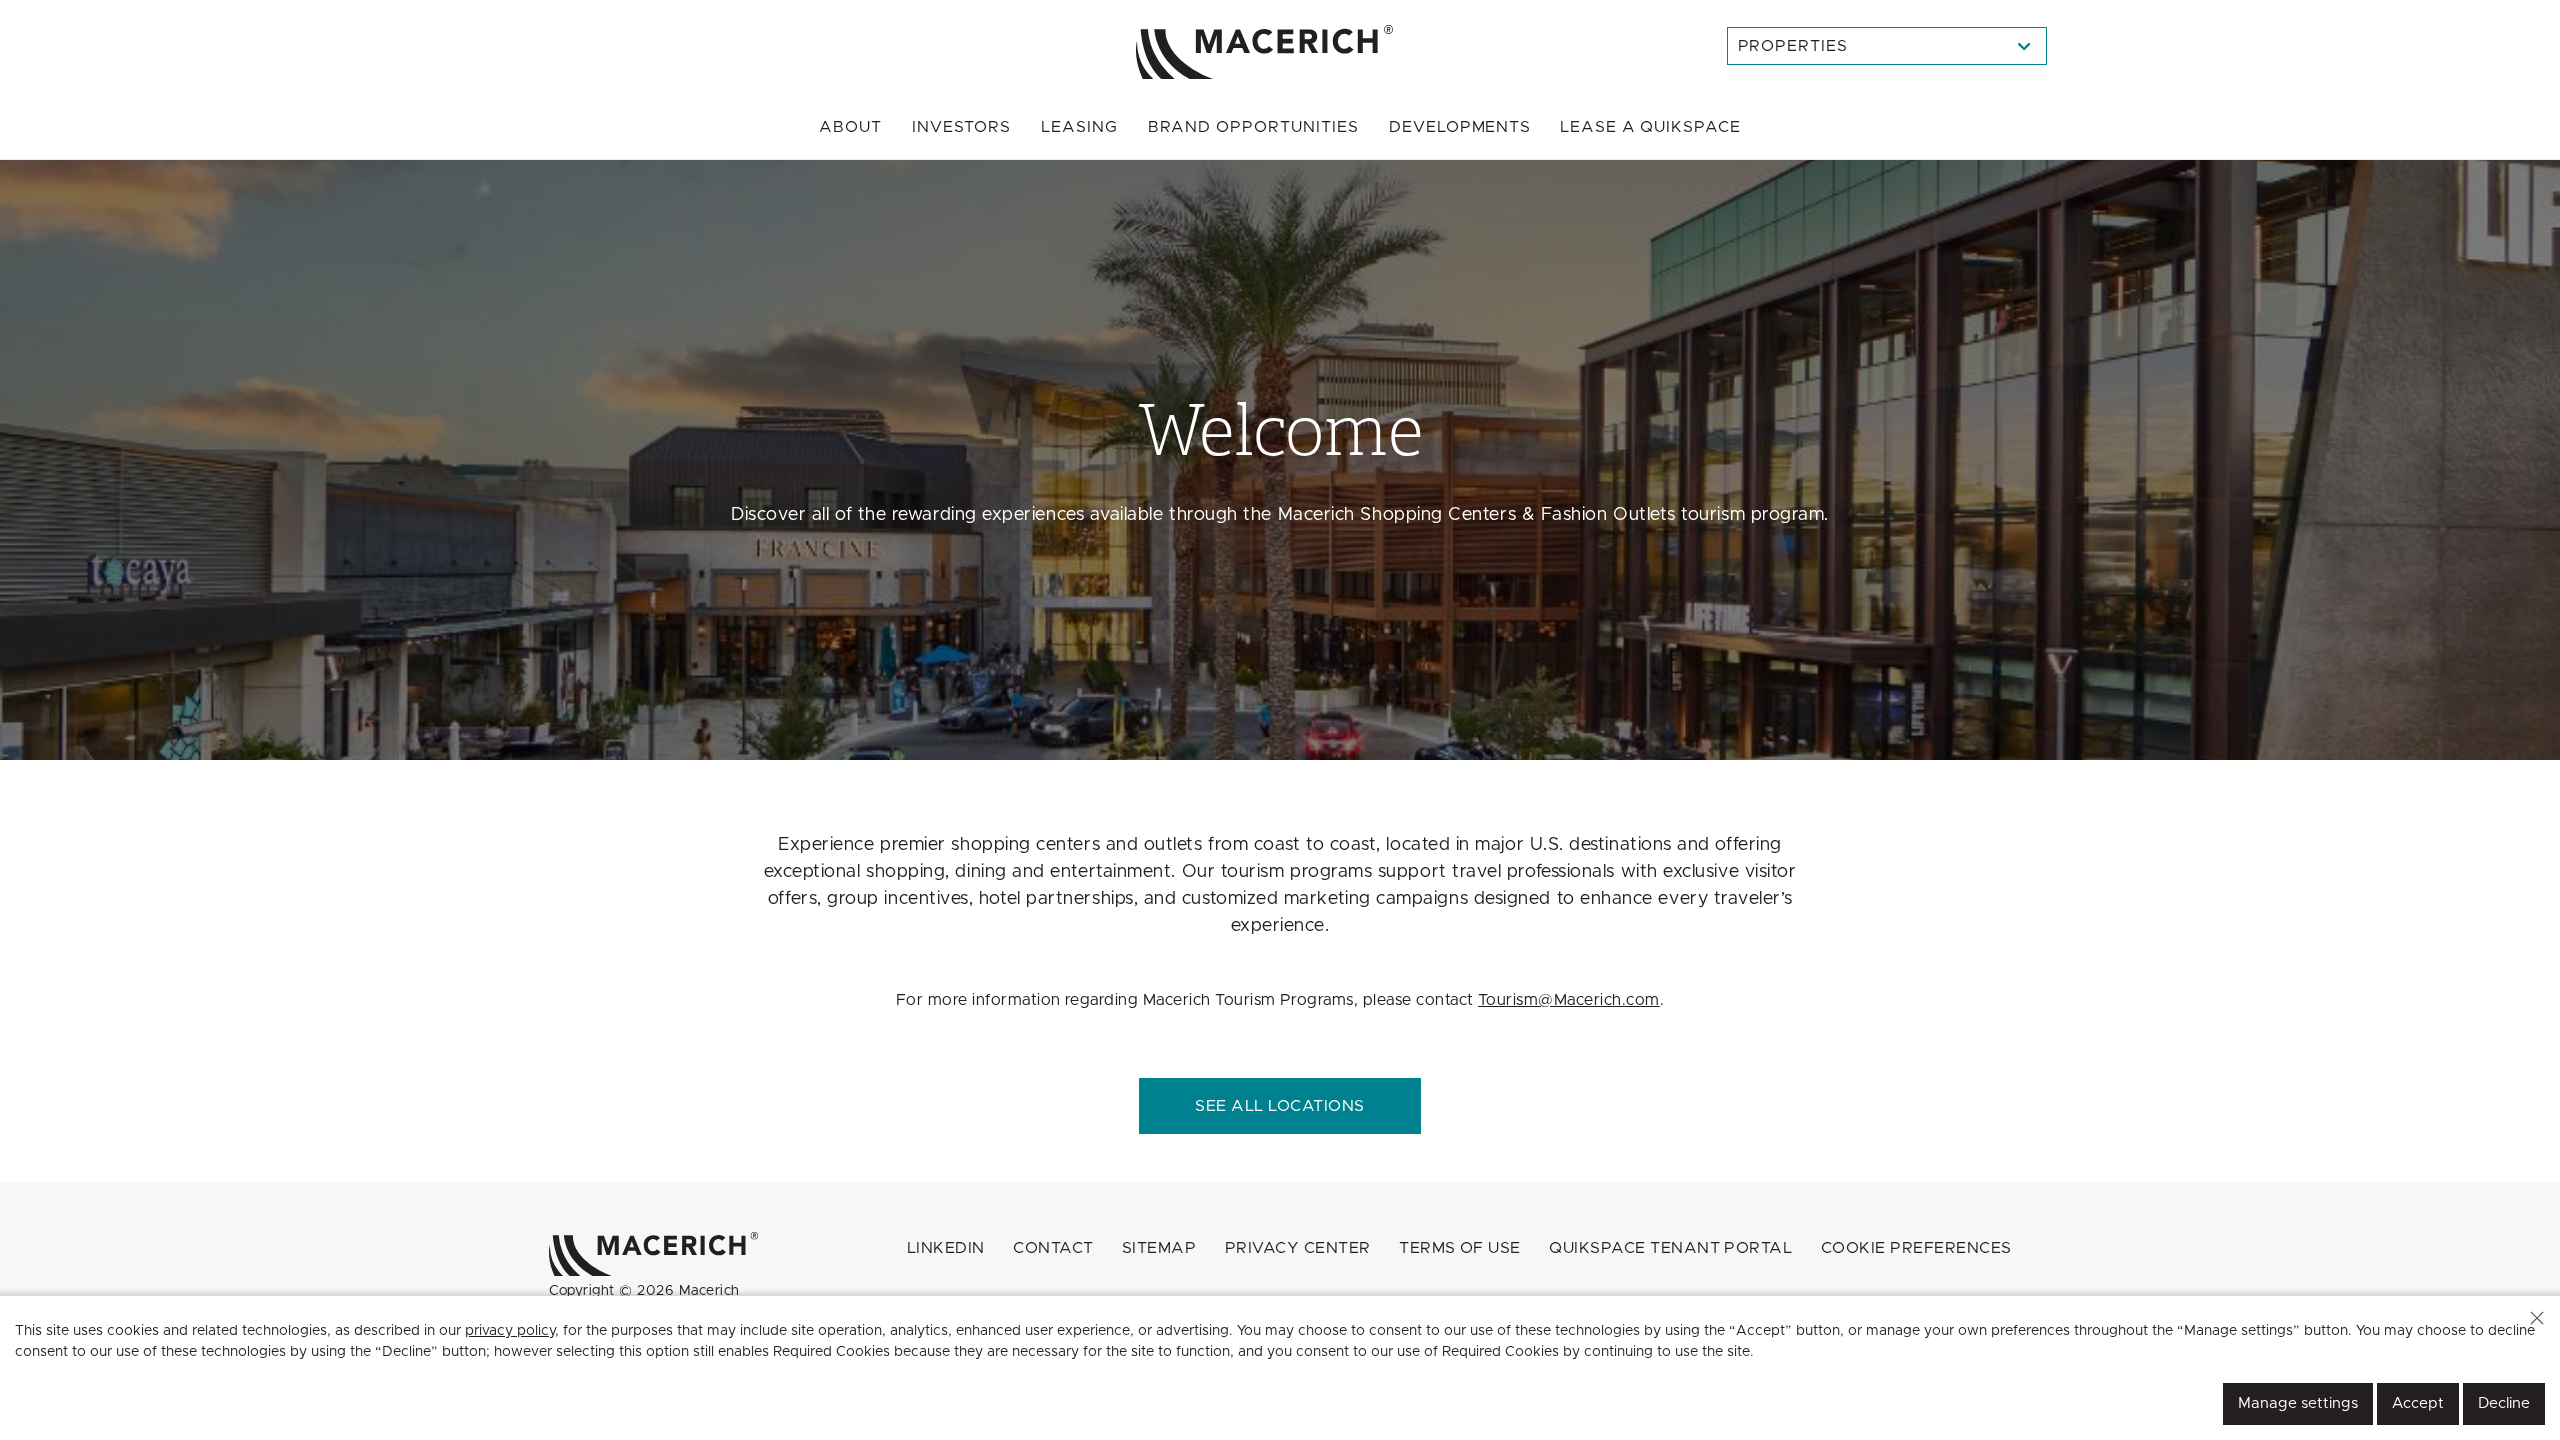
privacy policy (510, 1331)
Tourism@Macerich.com (1569, 1000)
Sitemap (1159, 1248)
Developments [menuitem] (1460, 127)
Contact (1053, 1248)
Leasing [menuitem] (1079, 127)
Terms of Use (1460, 1248)
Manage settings (2298, 1403)
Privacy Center (1298, 1248)
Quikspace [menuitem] (1650, 127)
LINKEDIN (946, 1248)
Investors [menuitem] (961, 127)
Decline (2504, 1403)
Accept (2418, 1403)
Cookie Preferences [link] (1916, 1248)
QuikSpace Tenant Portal (1670, 1248)
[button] (2537, 1318)
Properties (1793, 46)
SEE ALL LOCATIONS (1279, 1106)
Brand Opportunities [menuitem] (1253, 127)
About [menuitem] (850, 127)
